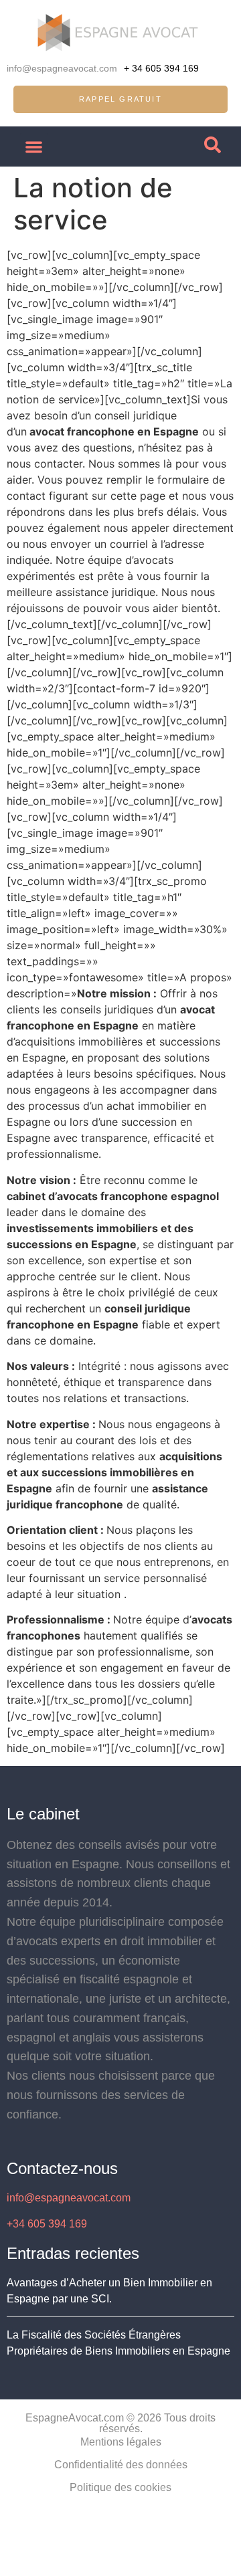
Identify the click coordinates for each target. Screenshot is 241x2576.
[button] (34, 147)
